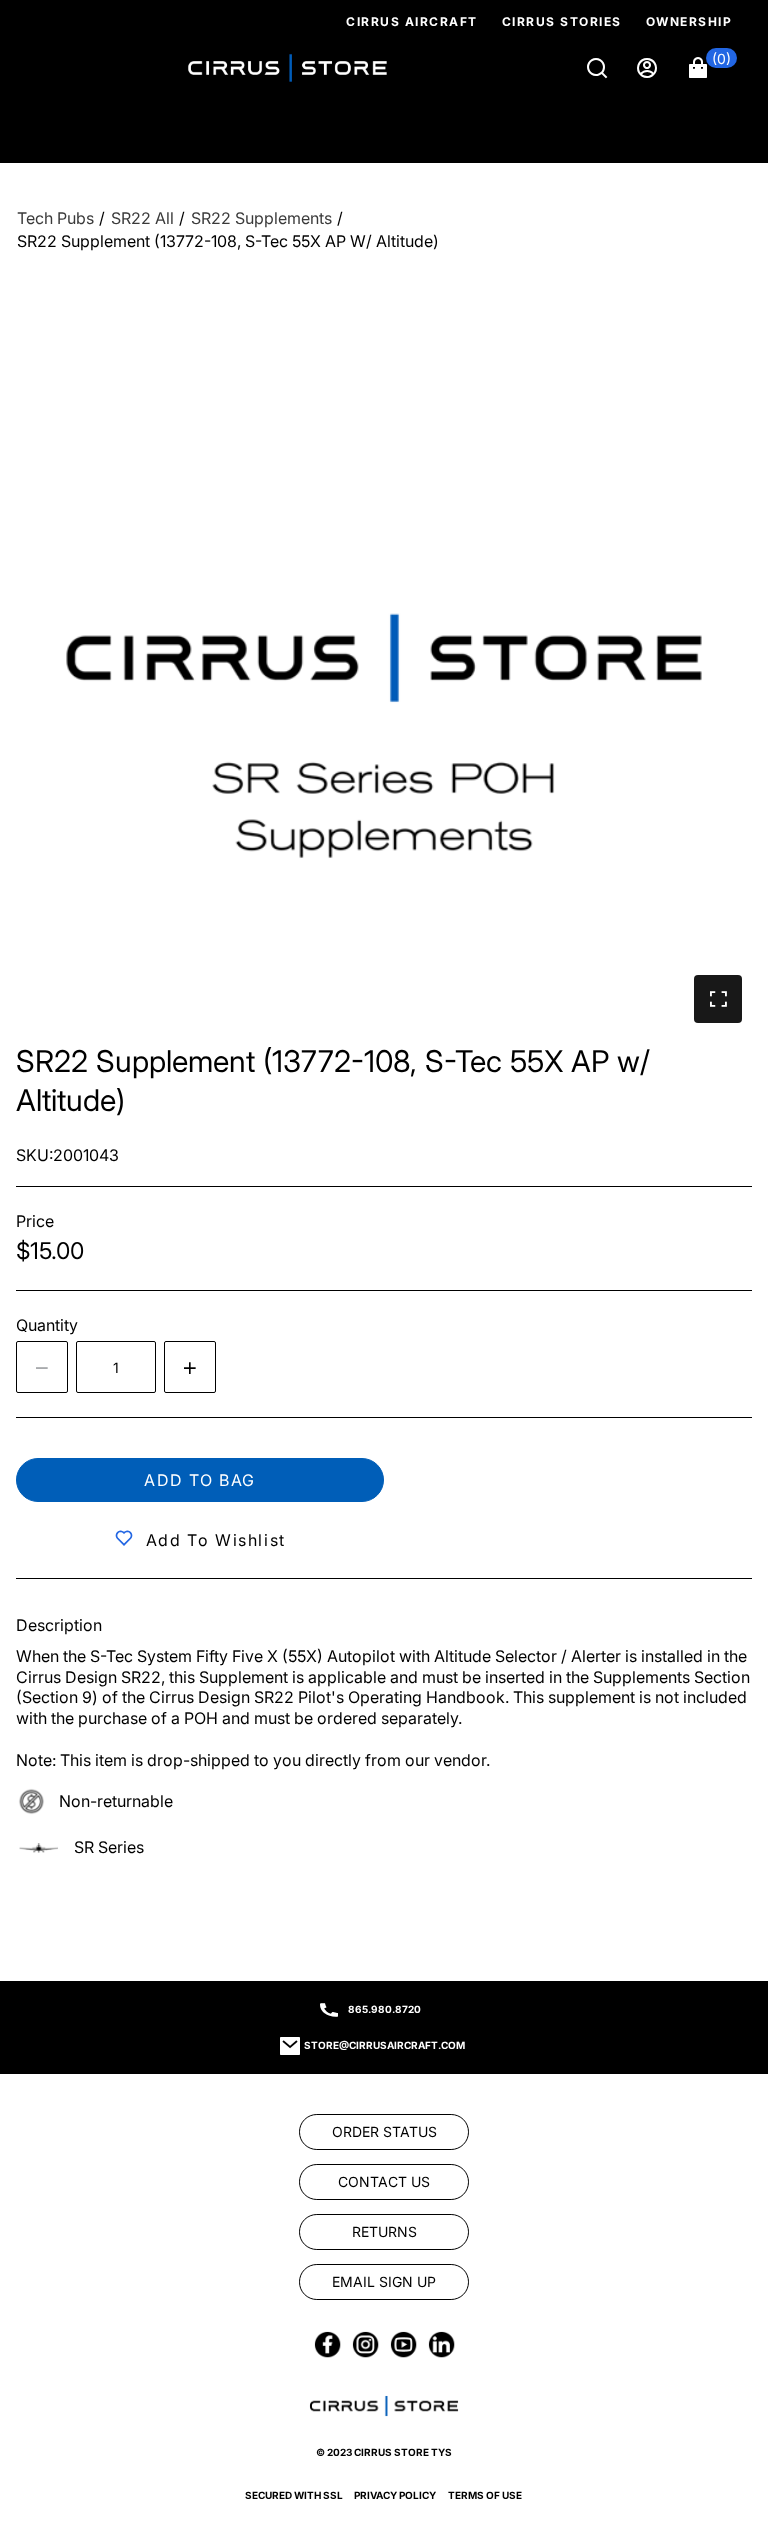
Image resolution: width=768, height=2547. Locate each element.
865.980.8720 (384, 2009)
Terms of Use (485, 2495)
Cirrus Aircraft (412, 21)
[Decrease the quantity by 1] (42, 1367)
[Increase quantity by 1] (190, 1367)
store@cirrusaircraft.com (384, 2045)
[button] (713, 68)
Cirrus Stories (562, 21)
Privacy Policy (395, 2495)
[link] (720, 2411)
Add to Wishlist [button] (216, 1540)
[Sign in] (649, 68)
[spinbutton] (116, 1367)
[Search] (599, 68)
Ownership (689, 21)
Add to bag (200, 1480)
